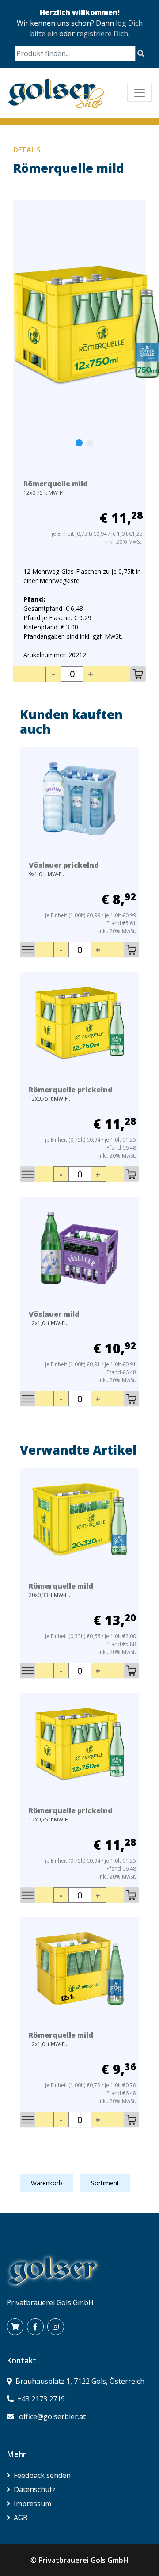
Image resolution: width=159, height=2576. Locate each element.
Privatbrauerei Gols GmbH (83, 2560)
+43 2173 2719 (41, 2399)
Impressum (32, 2504)
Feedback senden (42, 2475)
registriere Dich (102, 34)
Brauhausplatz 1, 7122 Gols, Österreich (80, 2381)
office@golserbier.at (52, 2416)
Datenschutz (35, 2489)
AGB (21, 2518)
